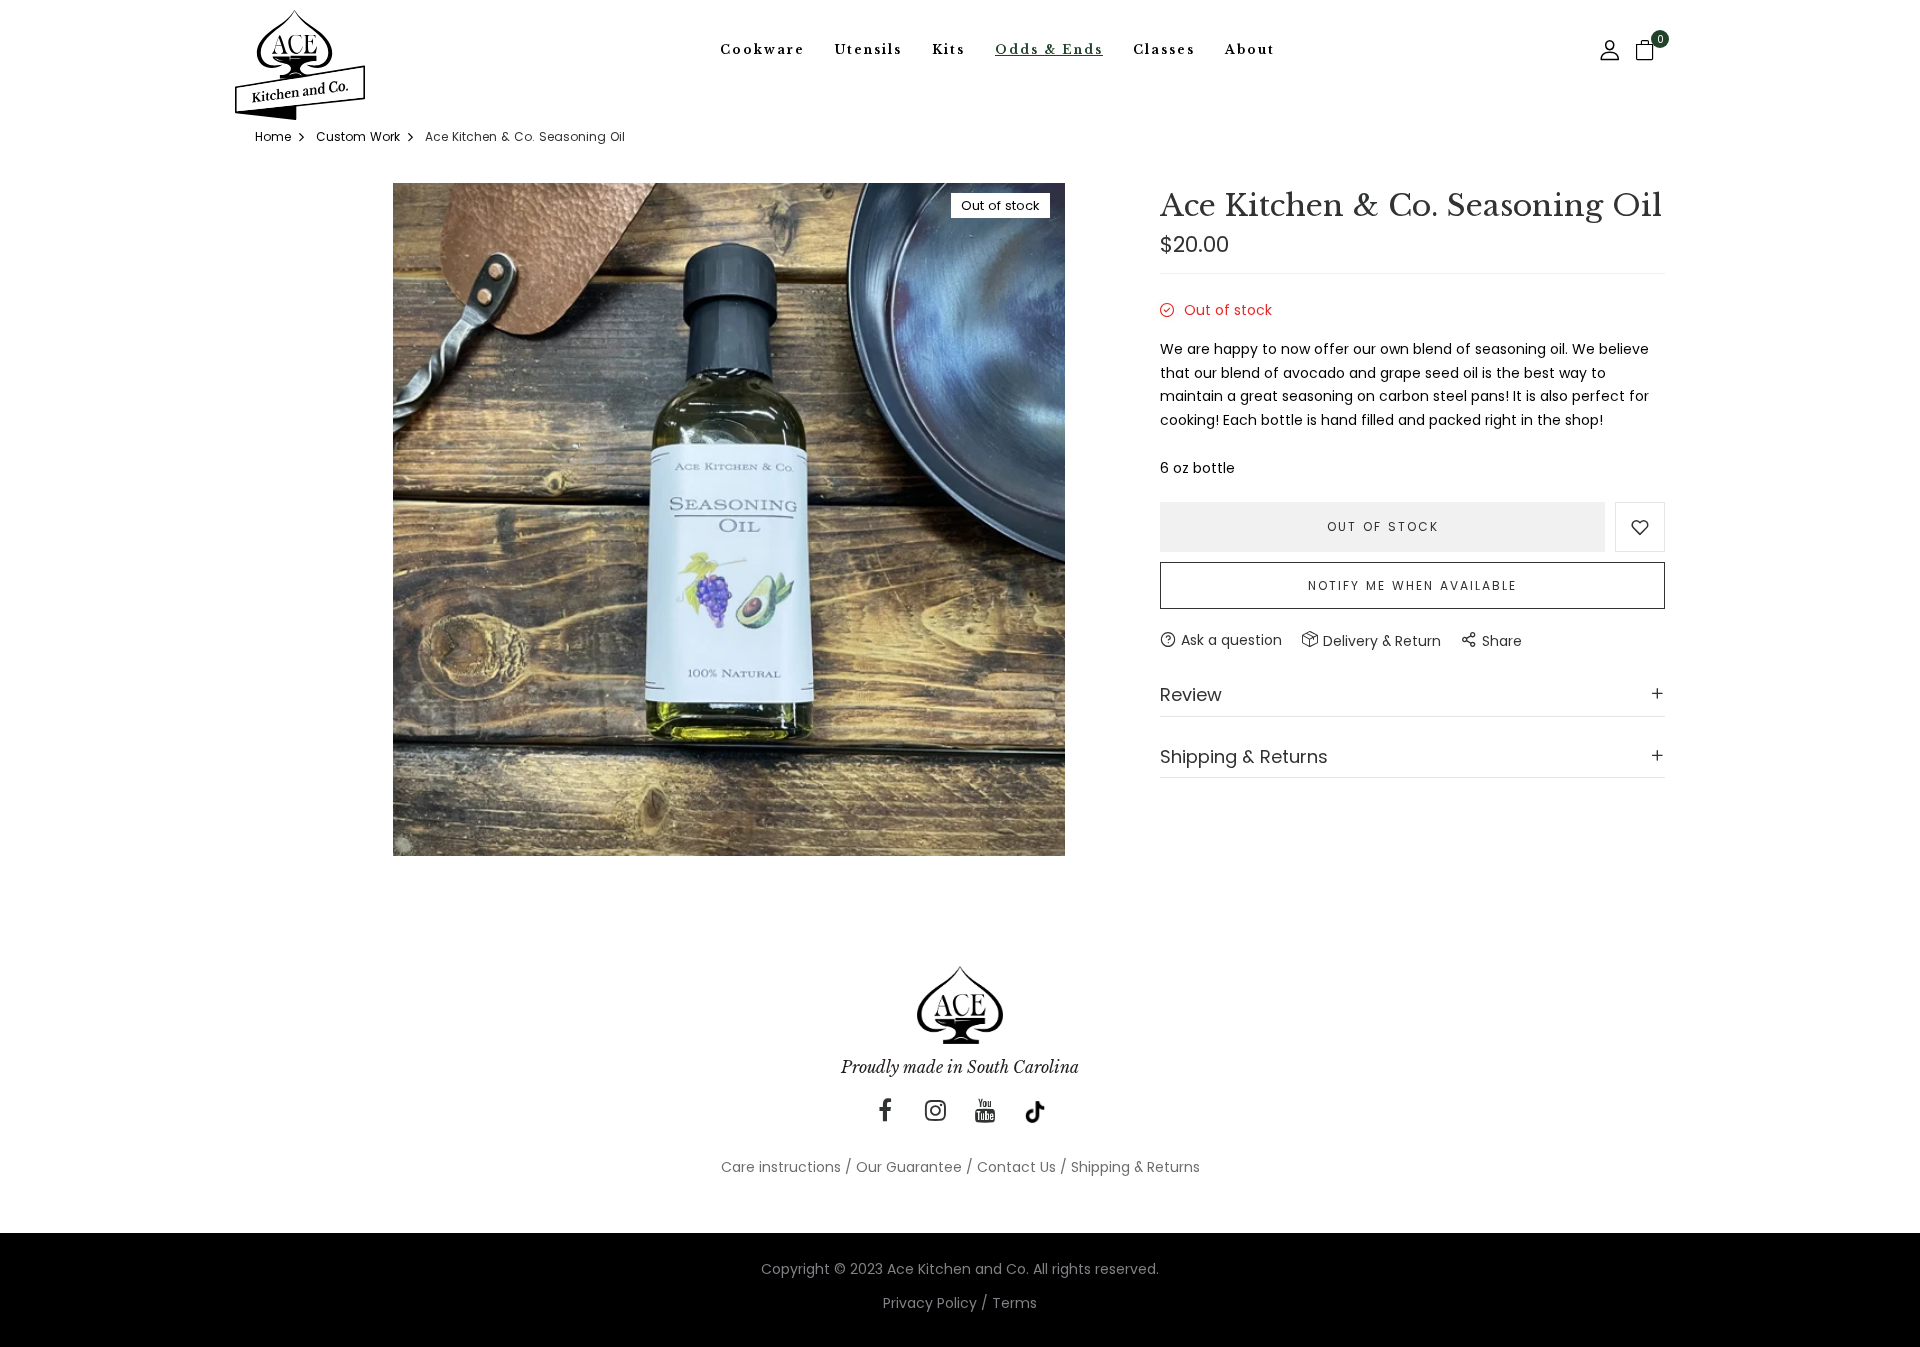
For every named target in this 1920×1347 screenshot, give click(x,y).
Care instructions (781, 1167)
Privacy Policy (930, 1303)
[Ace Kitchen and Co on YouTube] (985, 1111)
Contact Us (1016, 1167)
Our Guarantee (909, 1167)
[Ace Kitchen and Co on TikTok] (1035, 1111)
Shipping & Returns (1135, 1167)
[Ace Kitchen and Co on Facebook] (885, 1111)
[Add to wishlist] (1640, 527)
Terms (1014, 1303)
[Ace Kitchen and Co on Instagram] (935, 1111)
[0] (1645, 52)
